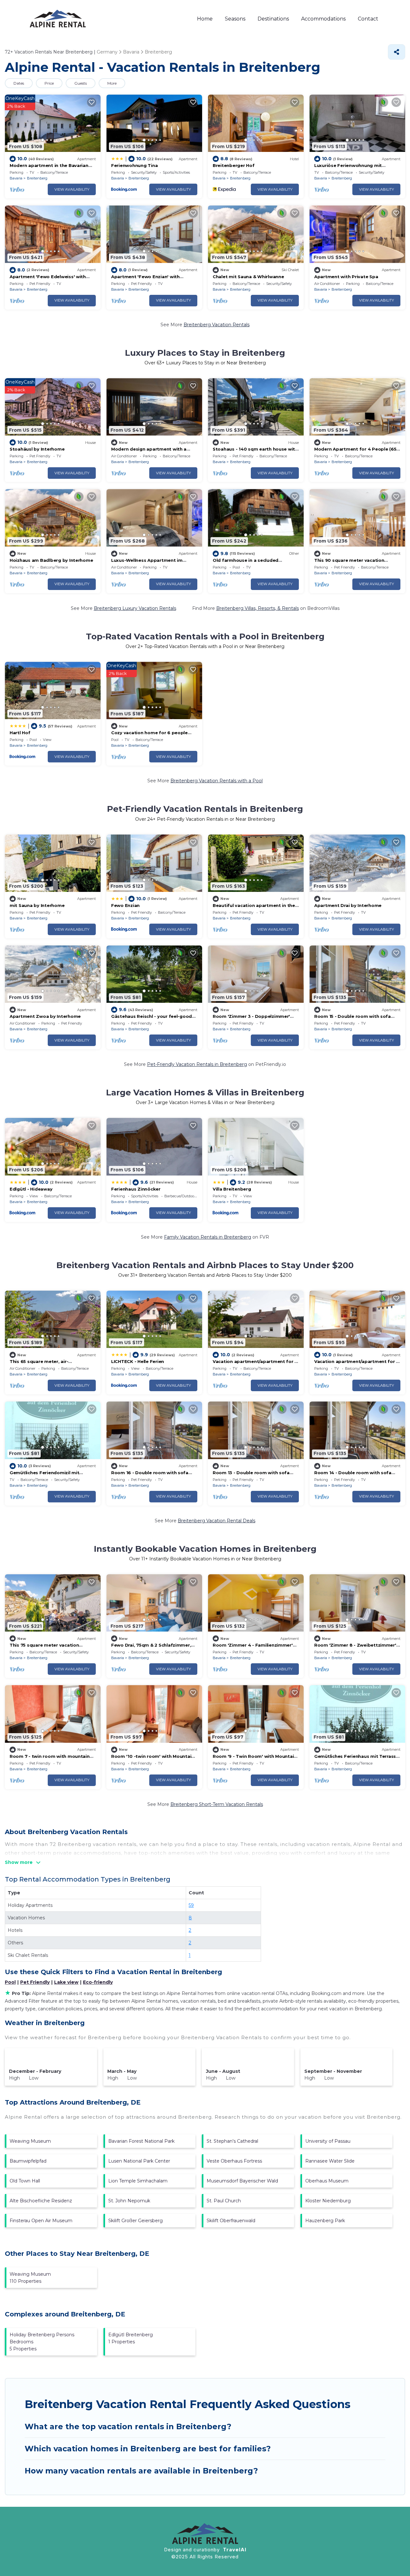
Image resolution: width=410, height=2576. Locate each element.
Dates (19, 83)
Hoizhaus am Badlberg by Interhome (51, 560)
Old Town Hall (25, 2181)
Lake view (66, 1982)
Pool (10, 1982)
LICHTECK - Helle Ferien (138, 1361)
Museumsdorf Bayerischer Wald (242, 2181)
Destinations (273, 19)
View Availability (72, 189)
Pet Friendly (35, 1982)
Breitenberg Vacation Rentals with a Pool (217, 781)
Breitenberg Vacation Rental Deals (217, 1521)
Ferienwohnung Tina (134, 165)
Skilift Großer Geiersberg (135, 2221)
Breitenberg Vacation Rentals (217, 325)
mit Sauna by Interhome (37, 905)
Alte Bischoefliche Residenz (41, 2201)
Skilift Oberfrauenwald (231, 2221)
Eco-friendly (98, 1982)
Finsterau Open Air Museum (41, 2221)
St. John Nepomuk (129, 2201)
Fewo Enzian (125, 905)
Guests (81, 83)
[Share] (397, 52)
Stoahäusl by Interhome (37, 449)
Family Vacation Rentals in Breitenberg (208, 1237)
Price (49, 83)
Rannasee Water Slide (330, 2161)
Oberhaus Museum (327, 2181)
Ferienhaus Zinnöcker (136, 1189)
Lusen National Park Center (139, 2161)
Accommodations (323, 19)
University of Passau (328, 2141)
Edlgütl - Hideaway (31, 1189)
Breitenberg (37, 178)
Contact (368, 19)
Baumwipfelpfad (28, 2161)
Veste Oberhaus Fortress (234, 2161)
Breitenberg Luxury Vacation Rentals (135, 608)
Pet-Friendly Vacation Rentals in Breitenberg (197, 1064)
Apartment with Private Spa (346, 277)
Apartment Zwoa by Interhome (45, 1016)
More (112, 83)
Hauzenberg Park (325, 2221)
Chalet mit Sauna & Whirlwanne (248, 277)
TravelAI (235, 2550)
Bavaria (16, 178)
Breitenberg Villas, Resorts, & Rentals (258, 608)
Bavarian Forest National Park (141, 2141)
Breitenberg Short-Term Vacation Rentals (217, 1804)
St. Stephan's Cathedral (232, 2141)
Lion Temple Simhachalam (138, 2181)
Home (205, 19)
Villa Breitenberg (232, 1189)
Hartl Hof (20, 733)
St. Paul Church (224, 2201)
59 (191, 1905)
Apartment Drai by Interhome (348, 905)
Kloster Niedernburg (328, 2201)
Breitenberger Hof (234, 165)
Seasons (235, 19)
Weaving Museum (30, 2141)
